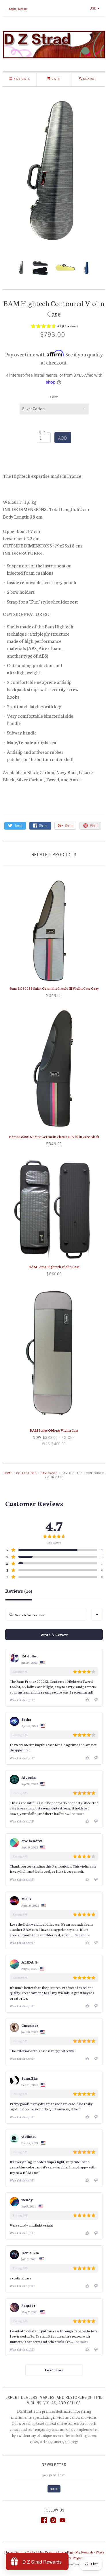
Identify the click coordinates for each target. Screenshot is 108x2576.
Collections (26, 1473)
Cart (56, 78)
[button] (54, 327)
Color (54, 397)
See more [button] (77, 1813)
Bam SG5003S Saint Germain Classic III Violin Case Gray (54, 988)
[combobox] (97, 1615)
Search (20, 2552)
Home (8, 1473)
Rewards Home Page (59, 2552)
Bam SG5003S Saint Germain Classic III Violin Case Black (54, 1136)
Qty (42, 432)
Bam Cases (49, 1473)
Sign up (23, 8)
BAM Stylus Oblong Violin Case (54, 1430)
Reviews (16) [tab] (19, 1591)
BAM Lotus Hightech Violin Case (54, 1266)
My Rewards (84, 2552)
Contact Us (35, 2552)
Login (12, 8)
